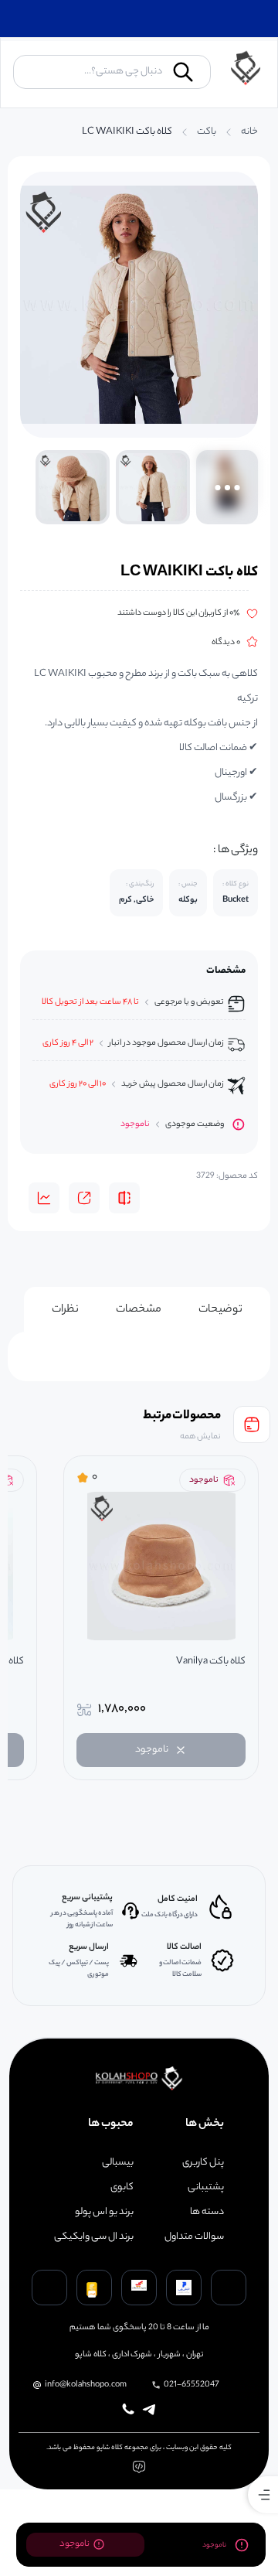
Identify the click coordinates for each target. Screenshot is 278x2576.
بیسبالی (118, 2163)
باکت (207, 132)
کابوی (122, 2188)
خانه (249, 132)
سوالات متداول (194, 2237)
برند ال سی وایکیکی (94, 2237)
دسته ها (207, 2213)
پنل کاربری (203, 2163)
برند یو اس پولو (104, 2213)
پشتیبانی (206, 2188)
